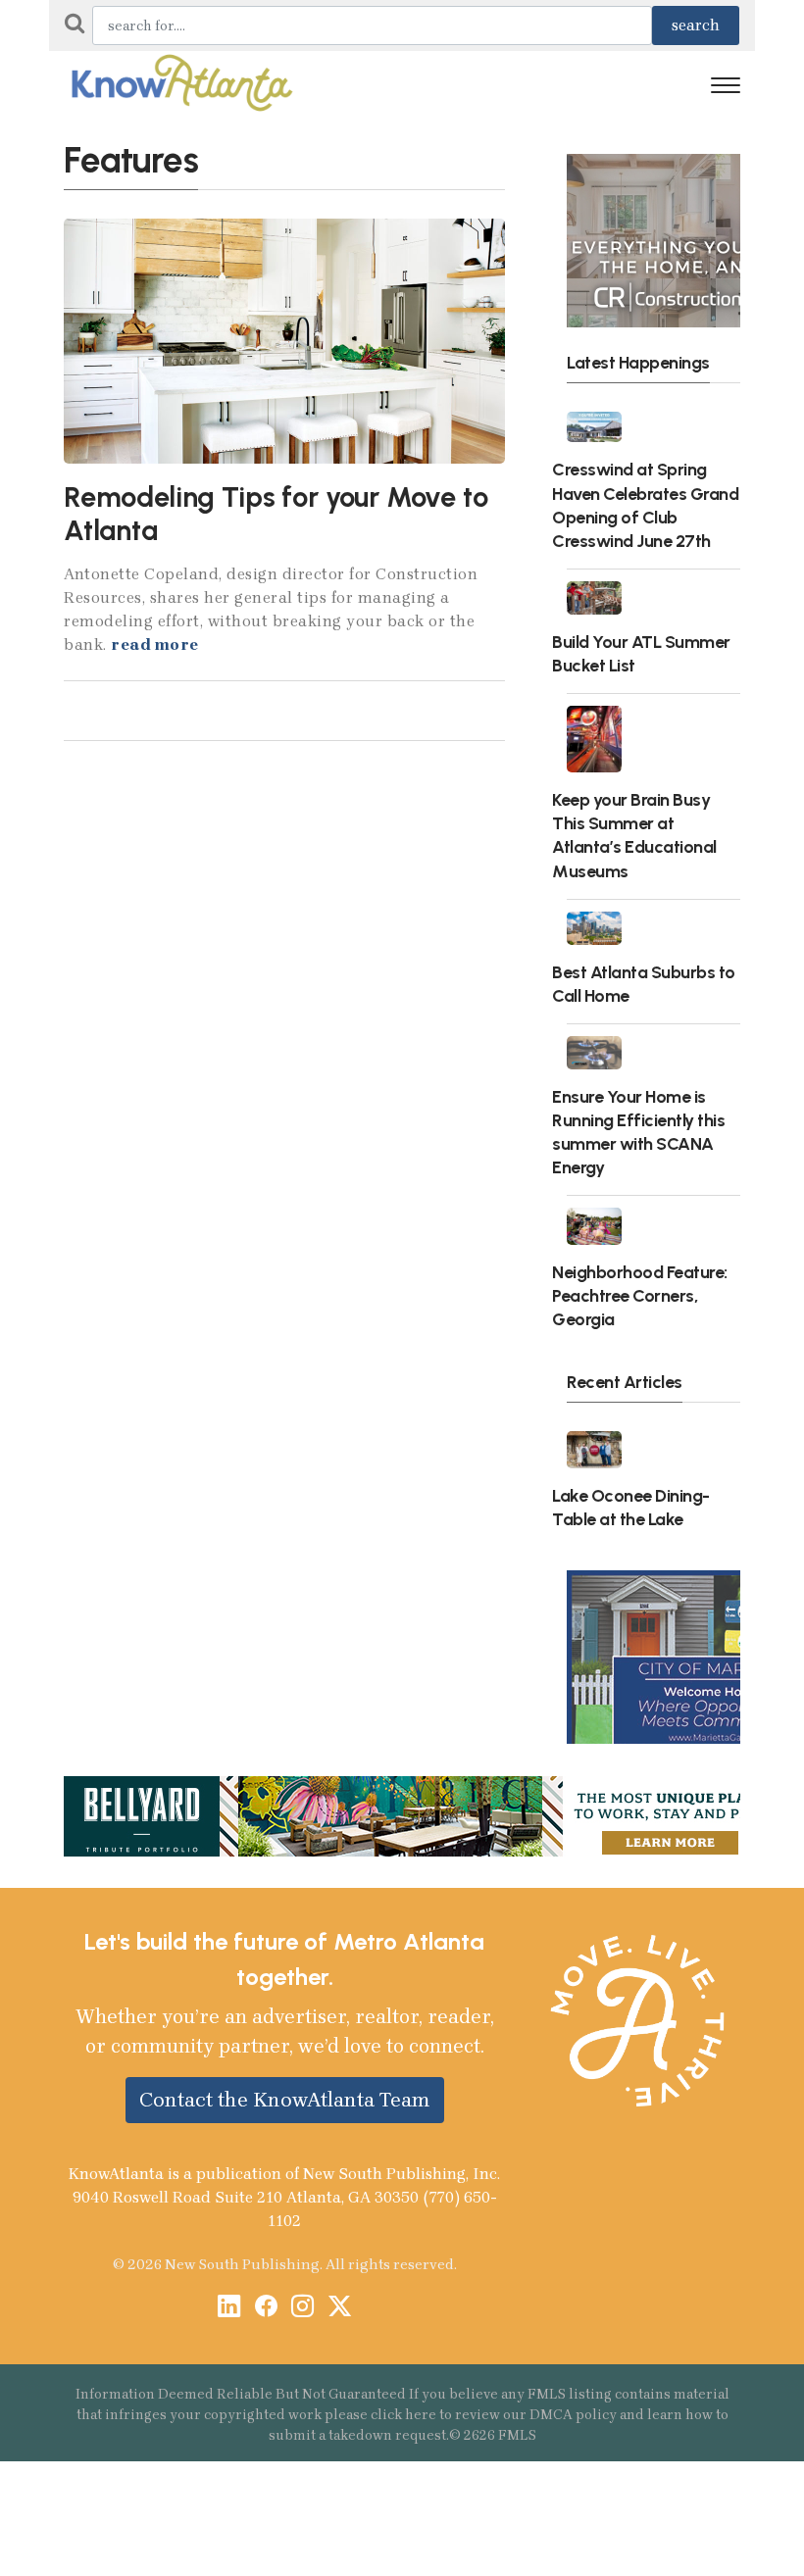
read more (155, 644)
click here (403, 2415)
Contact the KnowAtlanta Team (285, 2100)
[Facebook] (266, 2308)
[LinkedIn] (229, 2308)
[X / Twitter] (340, 2308)
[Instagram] (302, 2308)
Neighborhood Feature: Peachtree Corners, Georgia (640, 1295)
